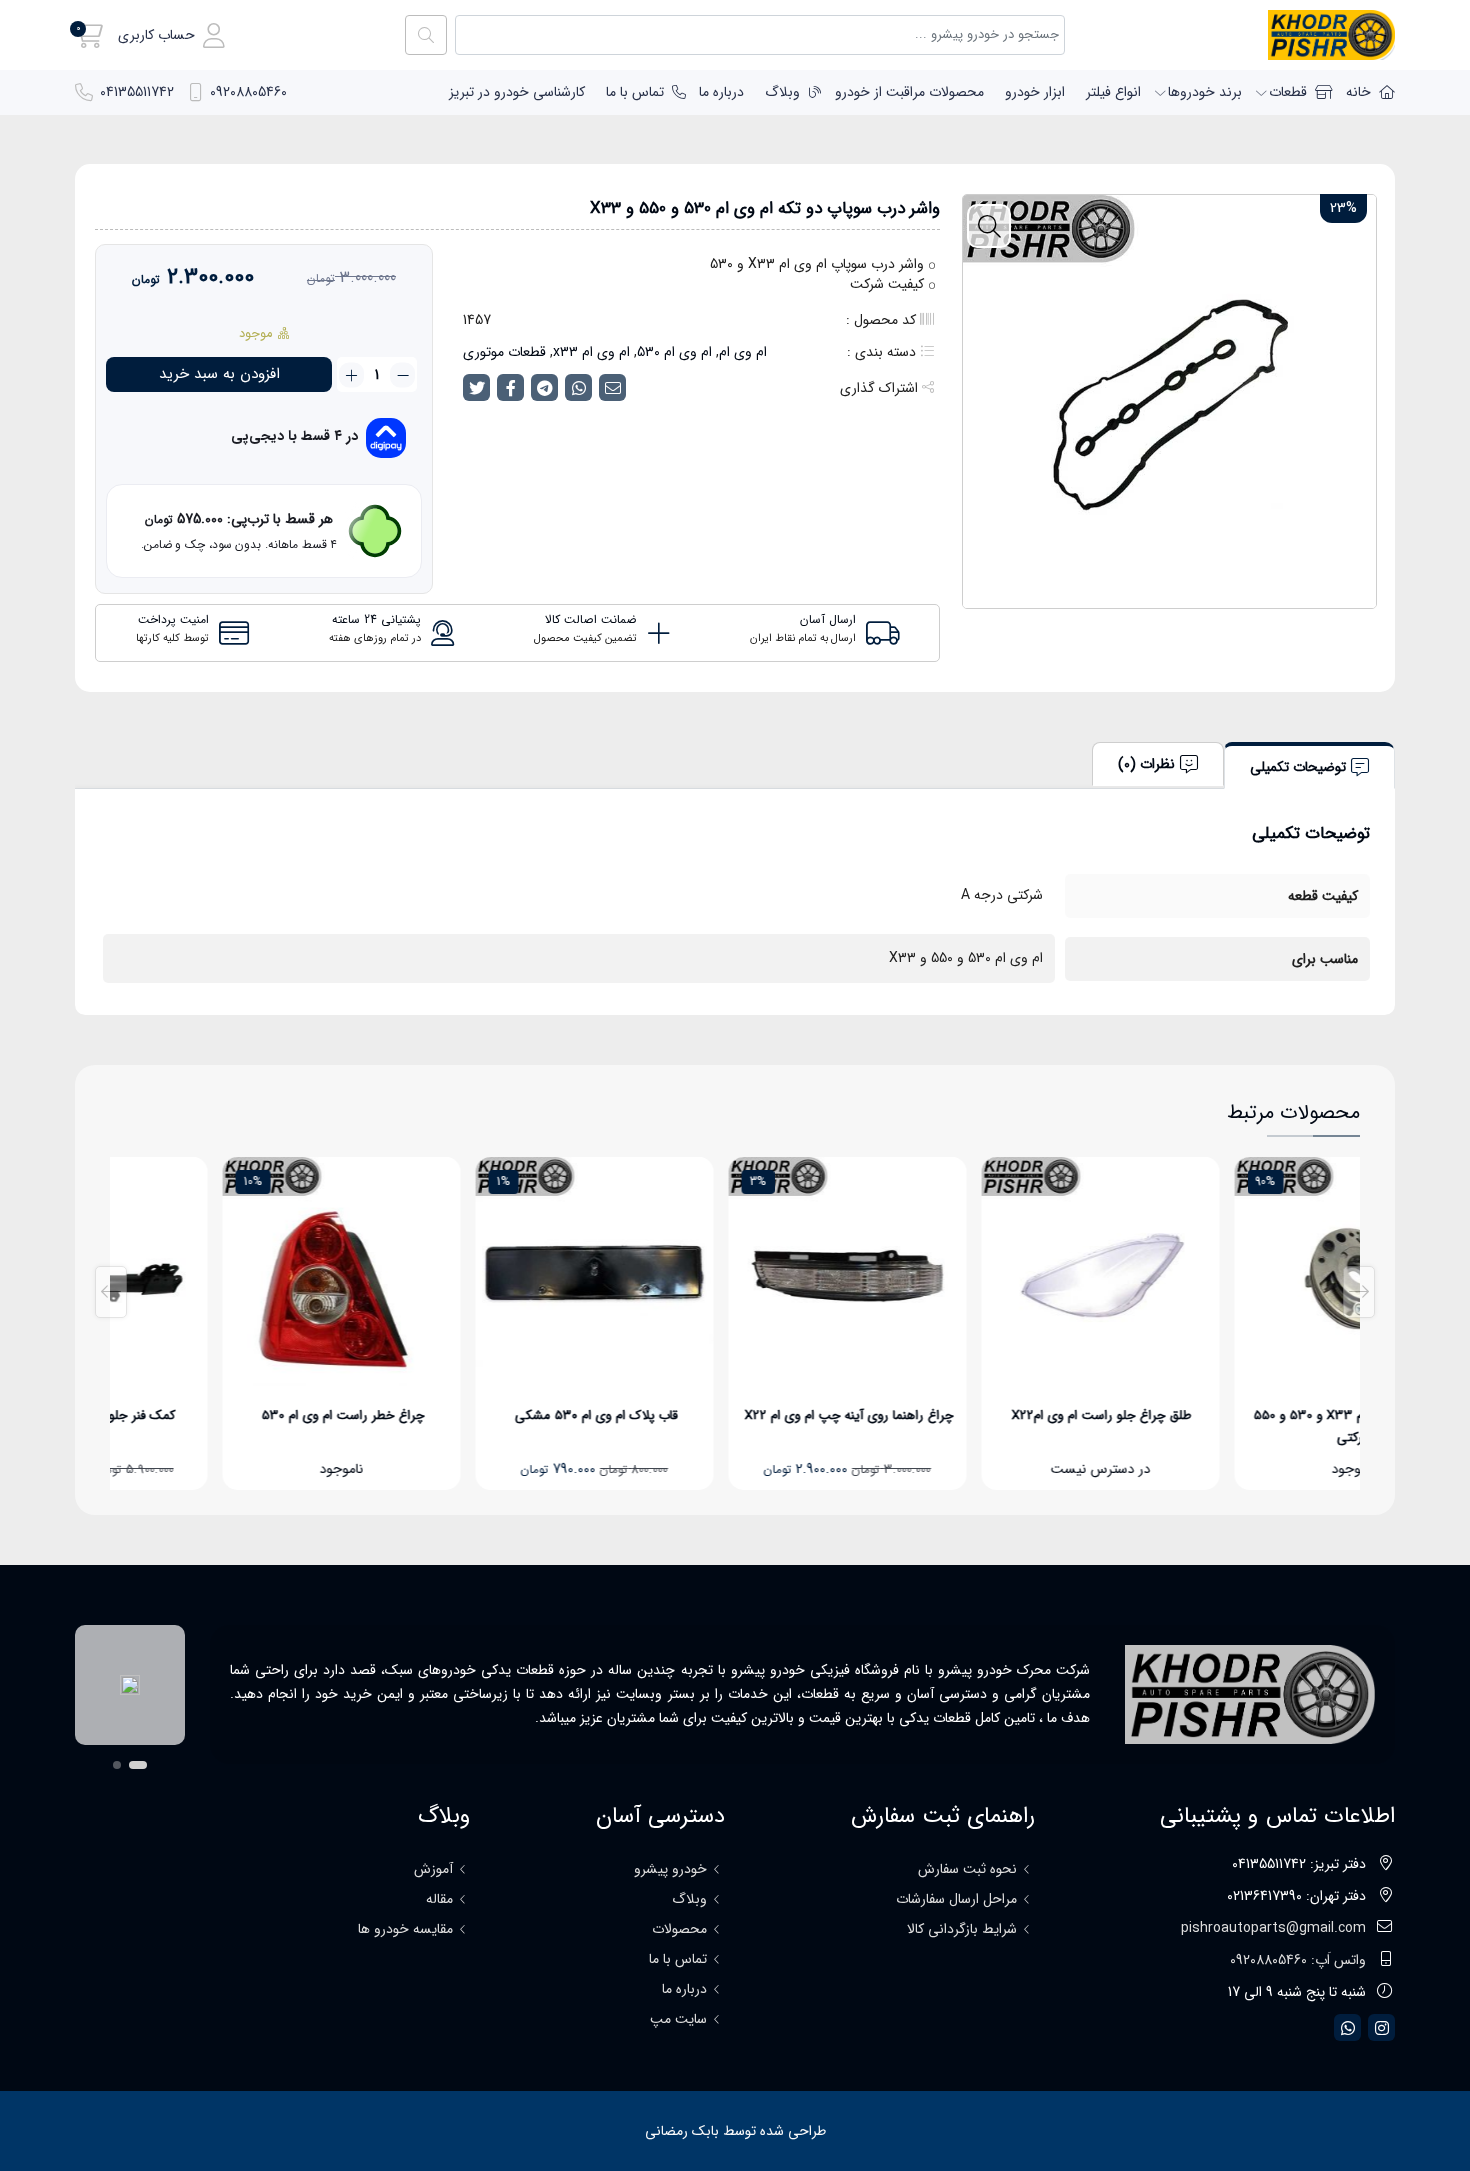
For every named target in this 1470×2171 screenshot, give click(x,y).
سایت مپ (678, 2019)
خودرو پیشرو (670, 1869)
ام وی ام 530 (674, 352)
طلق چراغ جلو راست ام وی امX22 (1242, 1415)
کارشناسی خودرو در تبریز (517, 92)
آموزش (433, 1869)
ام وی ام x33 (591, 352)
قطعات (1288, 92)
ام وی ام (743, 352)
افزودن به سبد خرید (219, 374)
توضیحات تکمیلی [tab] (1298, 767)
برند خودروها (1205, 92)
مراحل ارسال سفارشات (956, 1899)
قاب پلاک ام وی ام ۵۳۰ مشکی (736, 1415)
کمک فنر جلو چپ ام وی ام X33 (230, 1415)
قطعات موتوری (504, 352)
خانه (1358, 92)
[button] (171, 35)
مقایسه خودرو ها (405, 1929)
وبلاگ (782, 92)
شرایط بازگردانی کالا (962, 1929)
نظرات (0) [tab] (1146, 764)
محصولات (679, 1929)
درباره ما (721, 92)
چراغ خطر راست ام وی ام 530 (483, 1415)
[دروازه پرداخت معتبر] (130, 1685)
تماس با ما (635, 92)
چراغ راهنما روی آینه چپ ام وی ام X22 (989, 1415)
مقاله (439, 1899)
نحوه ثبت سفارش (967, 1869)
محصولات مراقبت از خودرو (909, 92)
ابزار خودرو (1035, 92)
